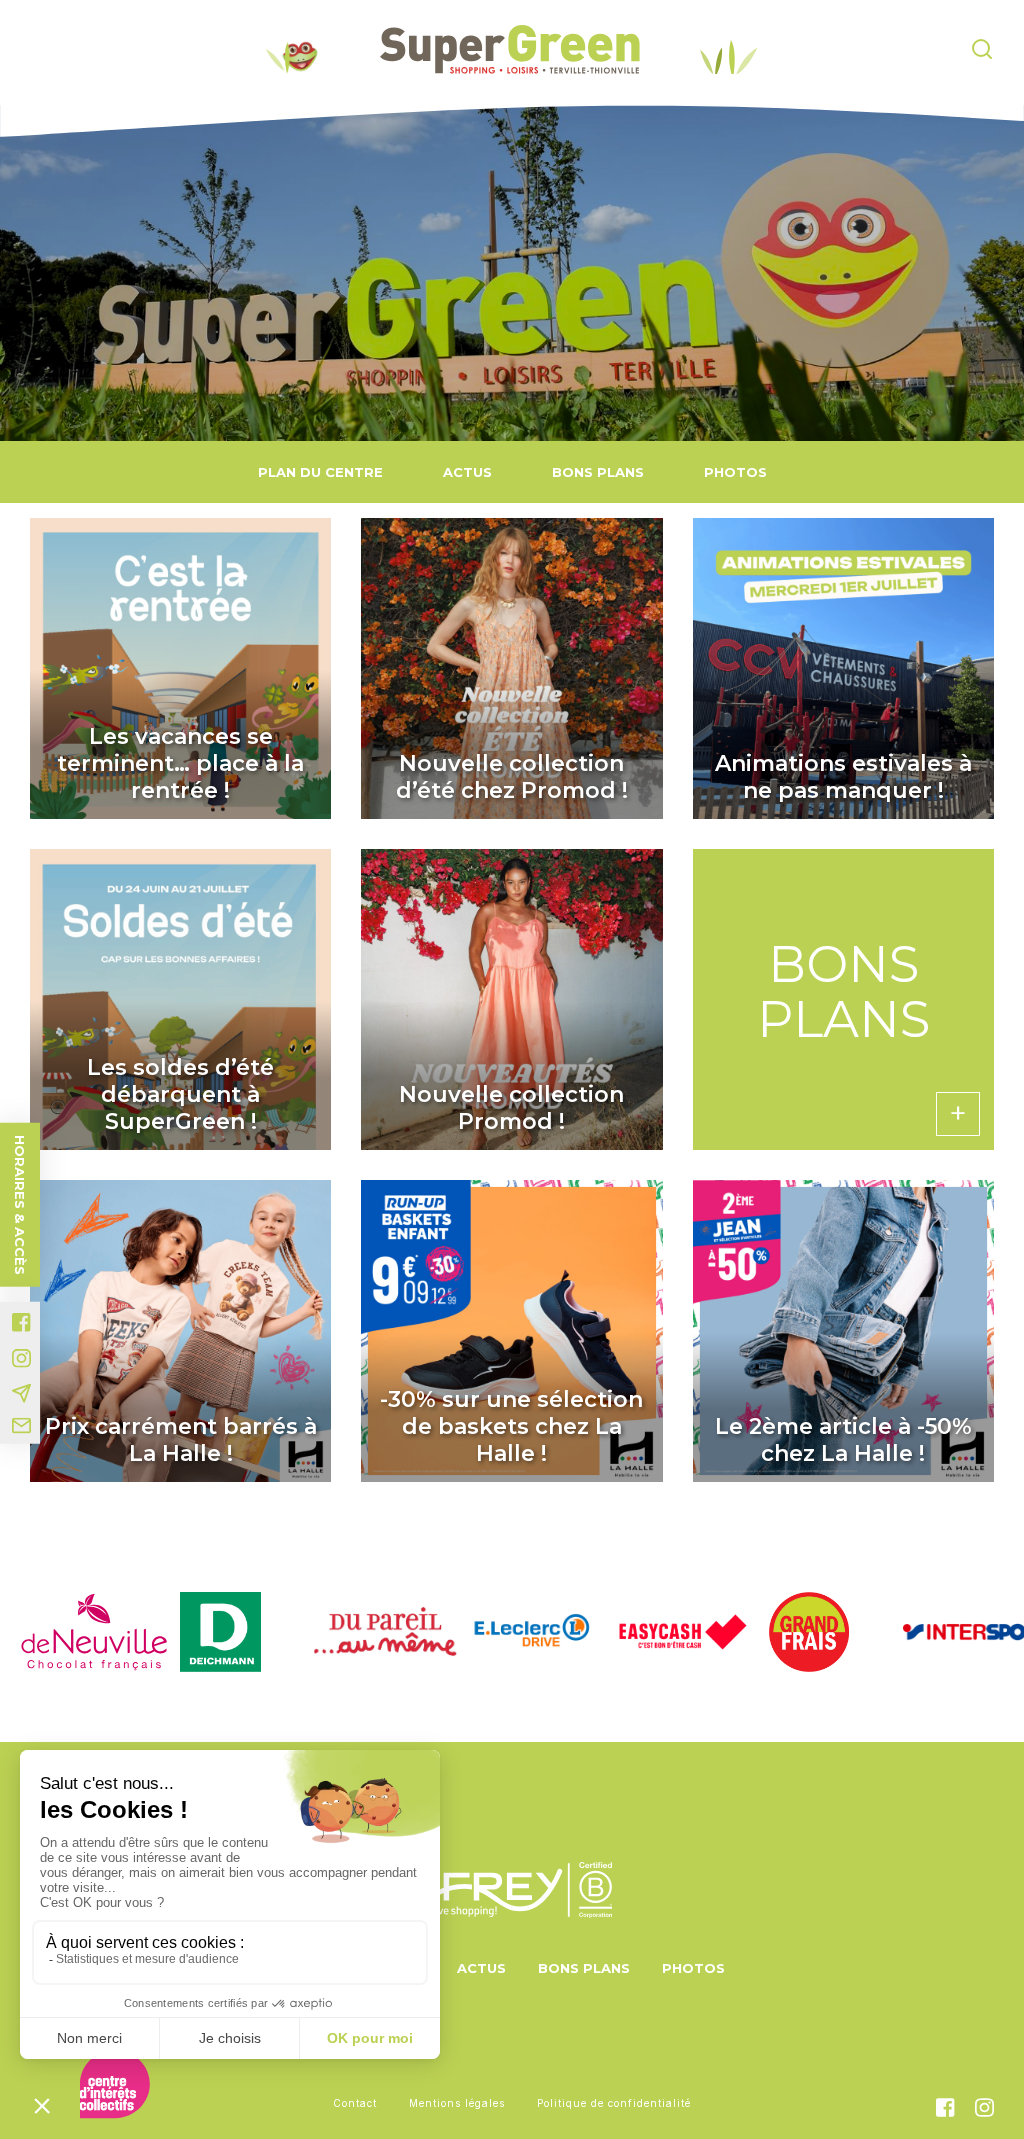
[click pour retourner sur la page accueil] (510, 49)
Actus (467, 472)
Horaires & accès (20, 1205)
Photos (735, 472)
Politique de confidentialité (614, 2103)
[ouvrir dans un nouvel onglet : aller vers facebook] (21, 1322)
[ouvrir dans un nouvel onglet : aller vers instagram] (21, 1358)
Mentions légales (457, 2103)
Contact (355, 2103)
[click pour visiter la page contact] (21, 1426)
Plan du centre (320, 472)
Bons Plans (598, 472)
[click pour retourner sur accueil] (73, 1632)
